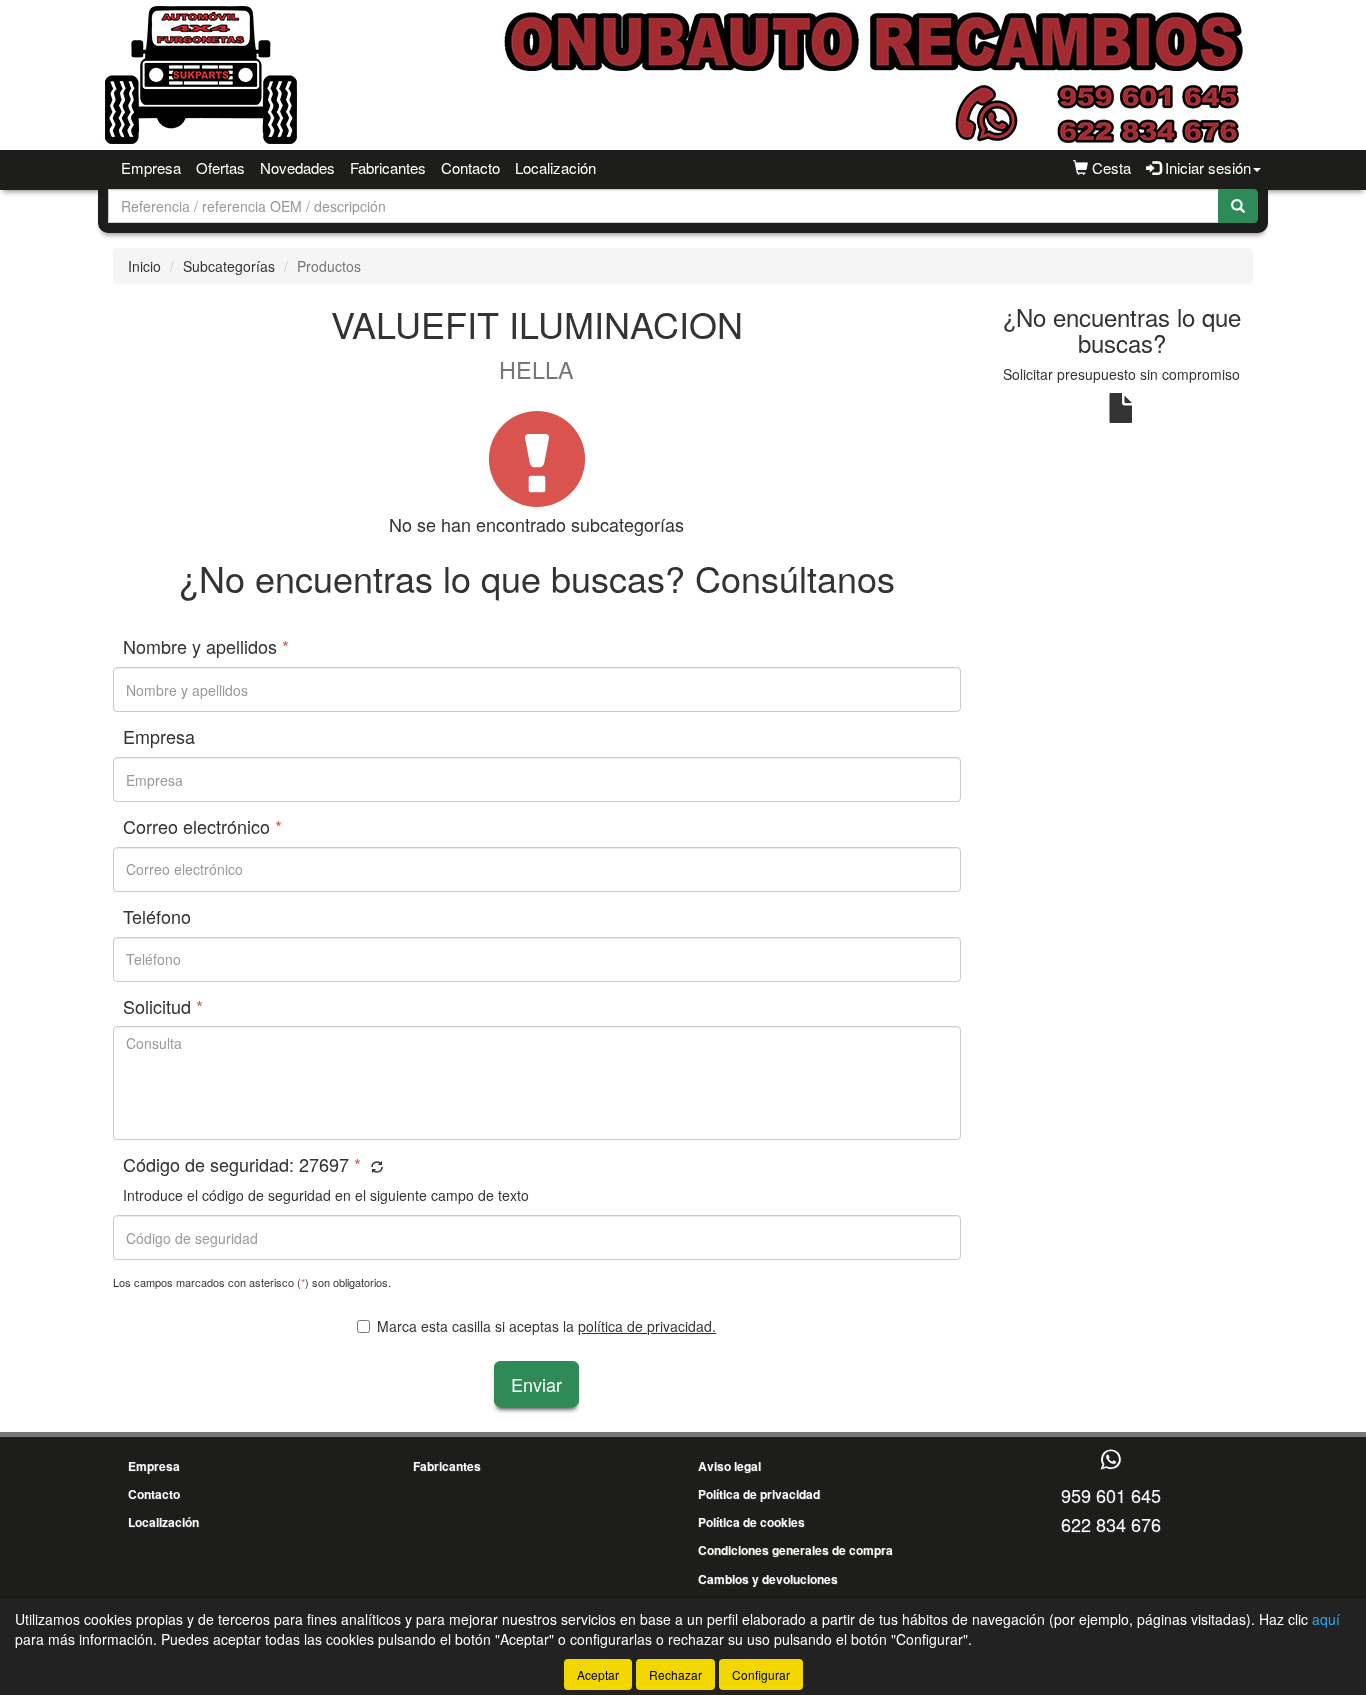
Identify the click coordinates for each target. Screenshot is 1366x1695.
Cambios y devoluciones (768, 1579)
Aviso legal (729, 1466)
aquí (1326, 1619)
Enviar (536, 1384)
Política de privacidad (759, 1494)
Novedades (297, 167)
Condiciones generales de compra (795, 1550)
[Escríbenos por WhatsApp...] (1110, 1460)
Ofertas (220, 167)
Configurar (761, 1674)
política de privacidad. (647, 1326)
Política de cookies (751, 1522)
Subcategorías (229, 266)
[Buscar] (1238, 206)
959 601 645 (1111, 1495)
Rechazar (675, 1674)
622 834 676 (1111, 1524)
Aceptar (598, 1674)
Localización (555, 167)
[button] (374, 1166)
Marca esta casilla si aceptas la (546, 1326)
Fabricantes (388, 167)
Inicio (144, 266)
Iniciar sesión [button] (1206, 167)
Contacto (470, 167)
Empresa (151, 167)
